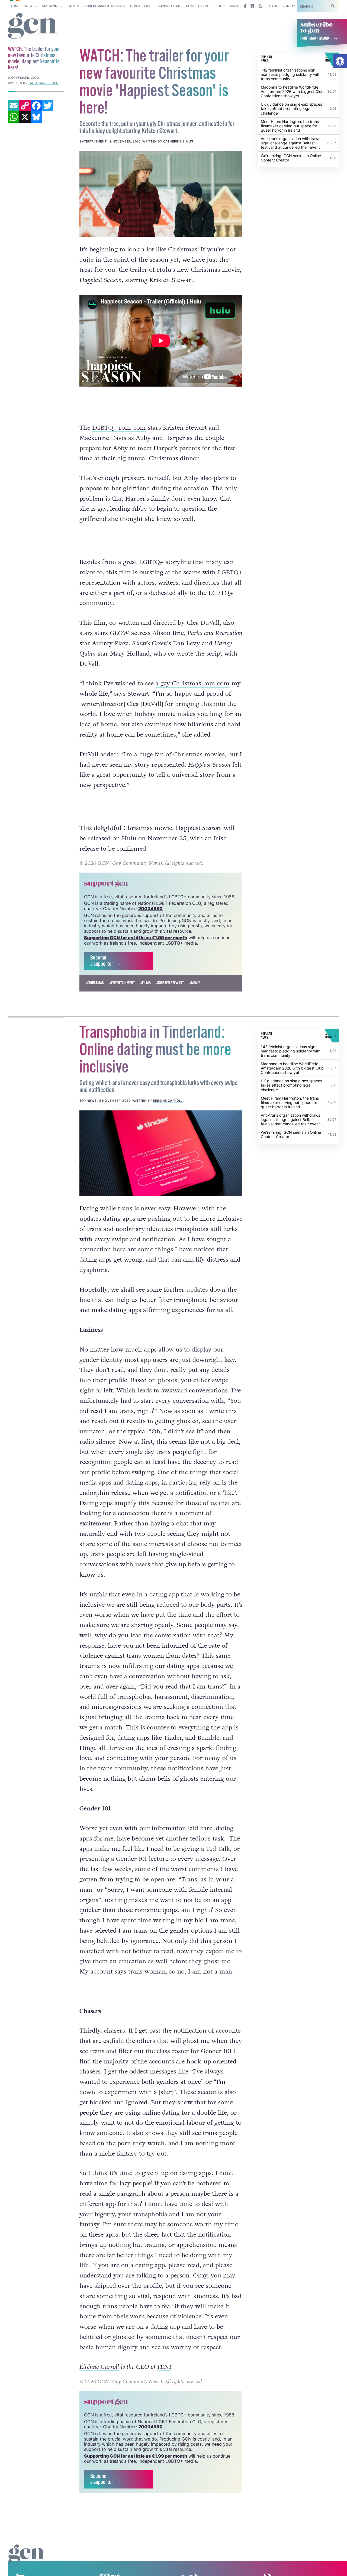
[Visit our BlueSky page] (244, 6)
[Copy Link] (25, 106)
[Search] (333, 6)
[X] (25, 117)
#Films (145, 983)
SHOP (220, 6)
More (234, 6)
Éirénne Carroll (168, 1101)
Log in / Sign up (281, 6)
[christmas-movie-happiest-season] (161, 194)
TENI (164, 2367)
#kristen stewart (170, 983)
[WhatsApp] (14, 117)
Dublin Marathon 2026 (105, 6)
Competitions (198, 6)
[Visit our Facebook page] (252, 6)
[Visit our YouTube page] (260, 6)
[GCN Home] (33, 26)
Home (15, 6)
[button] (340, 61)
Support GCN (169, 6)
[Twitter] (48, 106)
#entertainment (122, 983)
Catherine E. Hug (178, 141)
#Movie (195, 983)
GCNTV (73, 6)
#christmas (95, 983)
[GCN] (27, 2559)
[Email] (14, 106)
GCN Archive (141, 6)
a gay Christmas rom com (193, 683)
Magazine (51, 6)
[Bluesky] (36, 117)
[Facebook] (36, 106)
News (30, 6)
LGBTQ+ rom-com (119, 428)
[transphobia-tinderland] (161, 1153)
